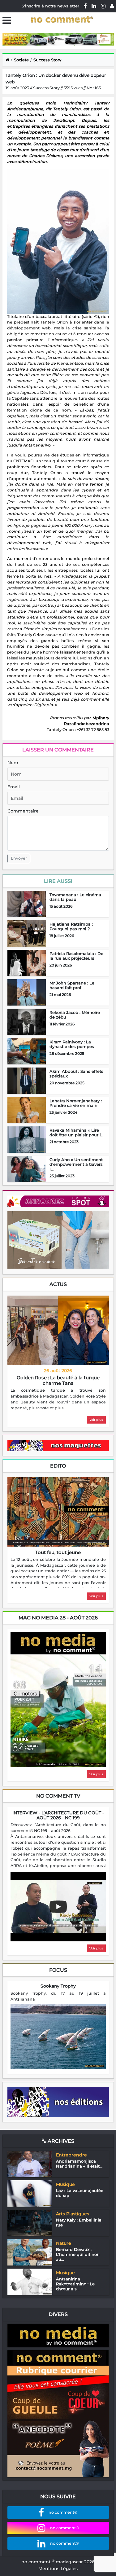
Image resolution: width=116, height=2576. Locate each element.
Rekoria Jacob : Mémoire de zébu (75, 1015)
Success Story (47, 60)
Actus (58, 1284)
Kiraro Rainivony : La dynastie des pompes (72, 1044)
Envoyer (19, 858)
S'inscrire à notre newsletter (50, 6)
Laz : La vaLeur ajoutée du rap (80, 2193)
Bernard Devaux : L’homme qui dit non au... (78, 2254)
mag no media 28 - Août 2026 (58, 1618)
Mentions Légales (58, 2569)
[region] (58, 1399)
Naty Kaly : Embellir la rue (79, 2222)
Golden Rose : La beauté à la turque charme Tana (58, 1380)
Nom (13, 763)
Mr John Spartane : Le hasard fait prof (72, 985)
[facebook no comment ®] (85, 6)
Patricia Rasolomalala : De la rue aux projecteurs (76, 956)
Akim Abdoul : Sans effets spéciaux (76, 1074)
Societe (21, 60)
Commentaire (23, 811)
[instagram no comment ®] (103, 6)
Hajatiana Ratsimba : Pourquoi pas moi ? (71, 927)
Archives (60, 2141)
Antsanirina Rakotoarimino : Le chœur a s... (75, 2284)
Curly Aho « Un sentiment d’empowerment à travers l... (76, 1164)
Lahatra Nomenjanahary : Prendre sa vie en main (76, 1103)
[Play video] (58, 1907)
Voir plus (96, 1420)
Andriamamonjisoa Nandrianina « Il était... (79, 2164)
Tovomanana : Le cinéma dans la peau (75, 897)
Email (14, 787)
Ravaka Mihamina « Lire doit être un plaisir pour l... (77, 1133)
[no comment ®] (112, 6)
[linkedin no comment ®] (94, 6)
